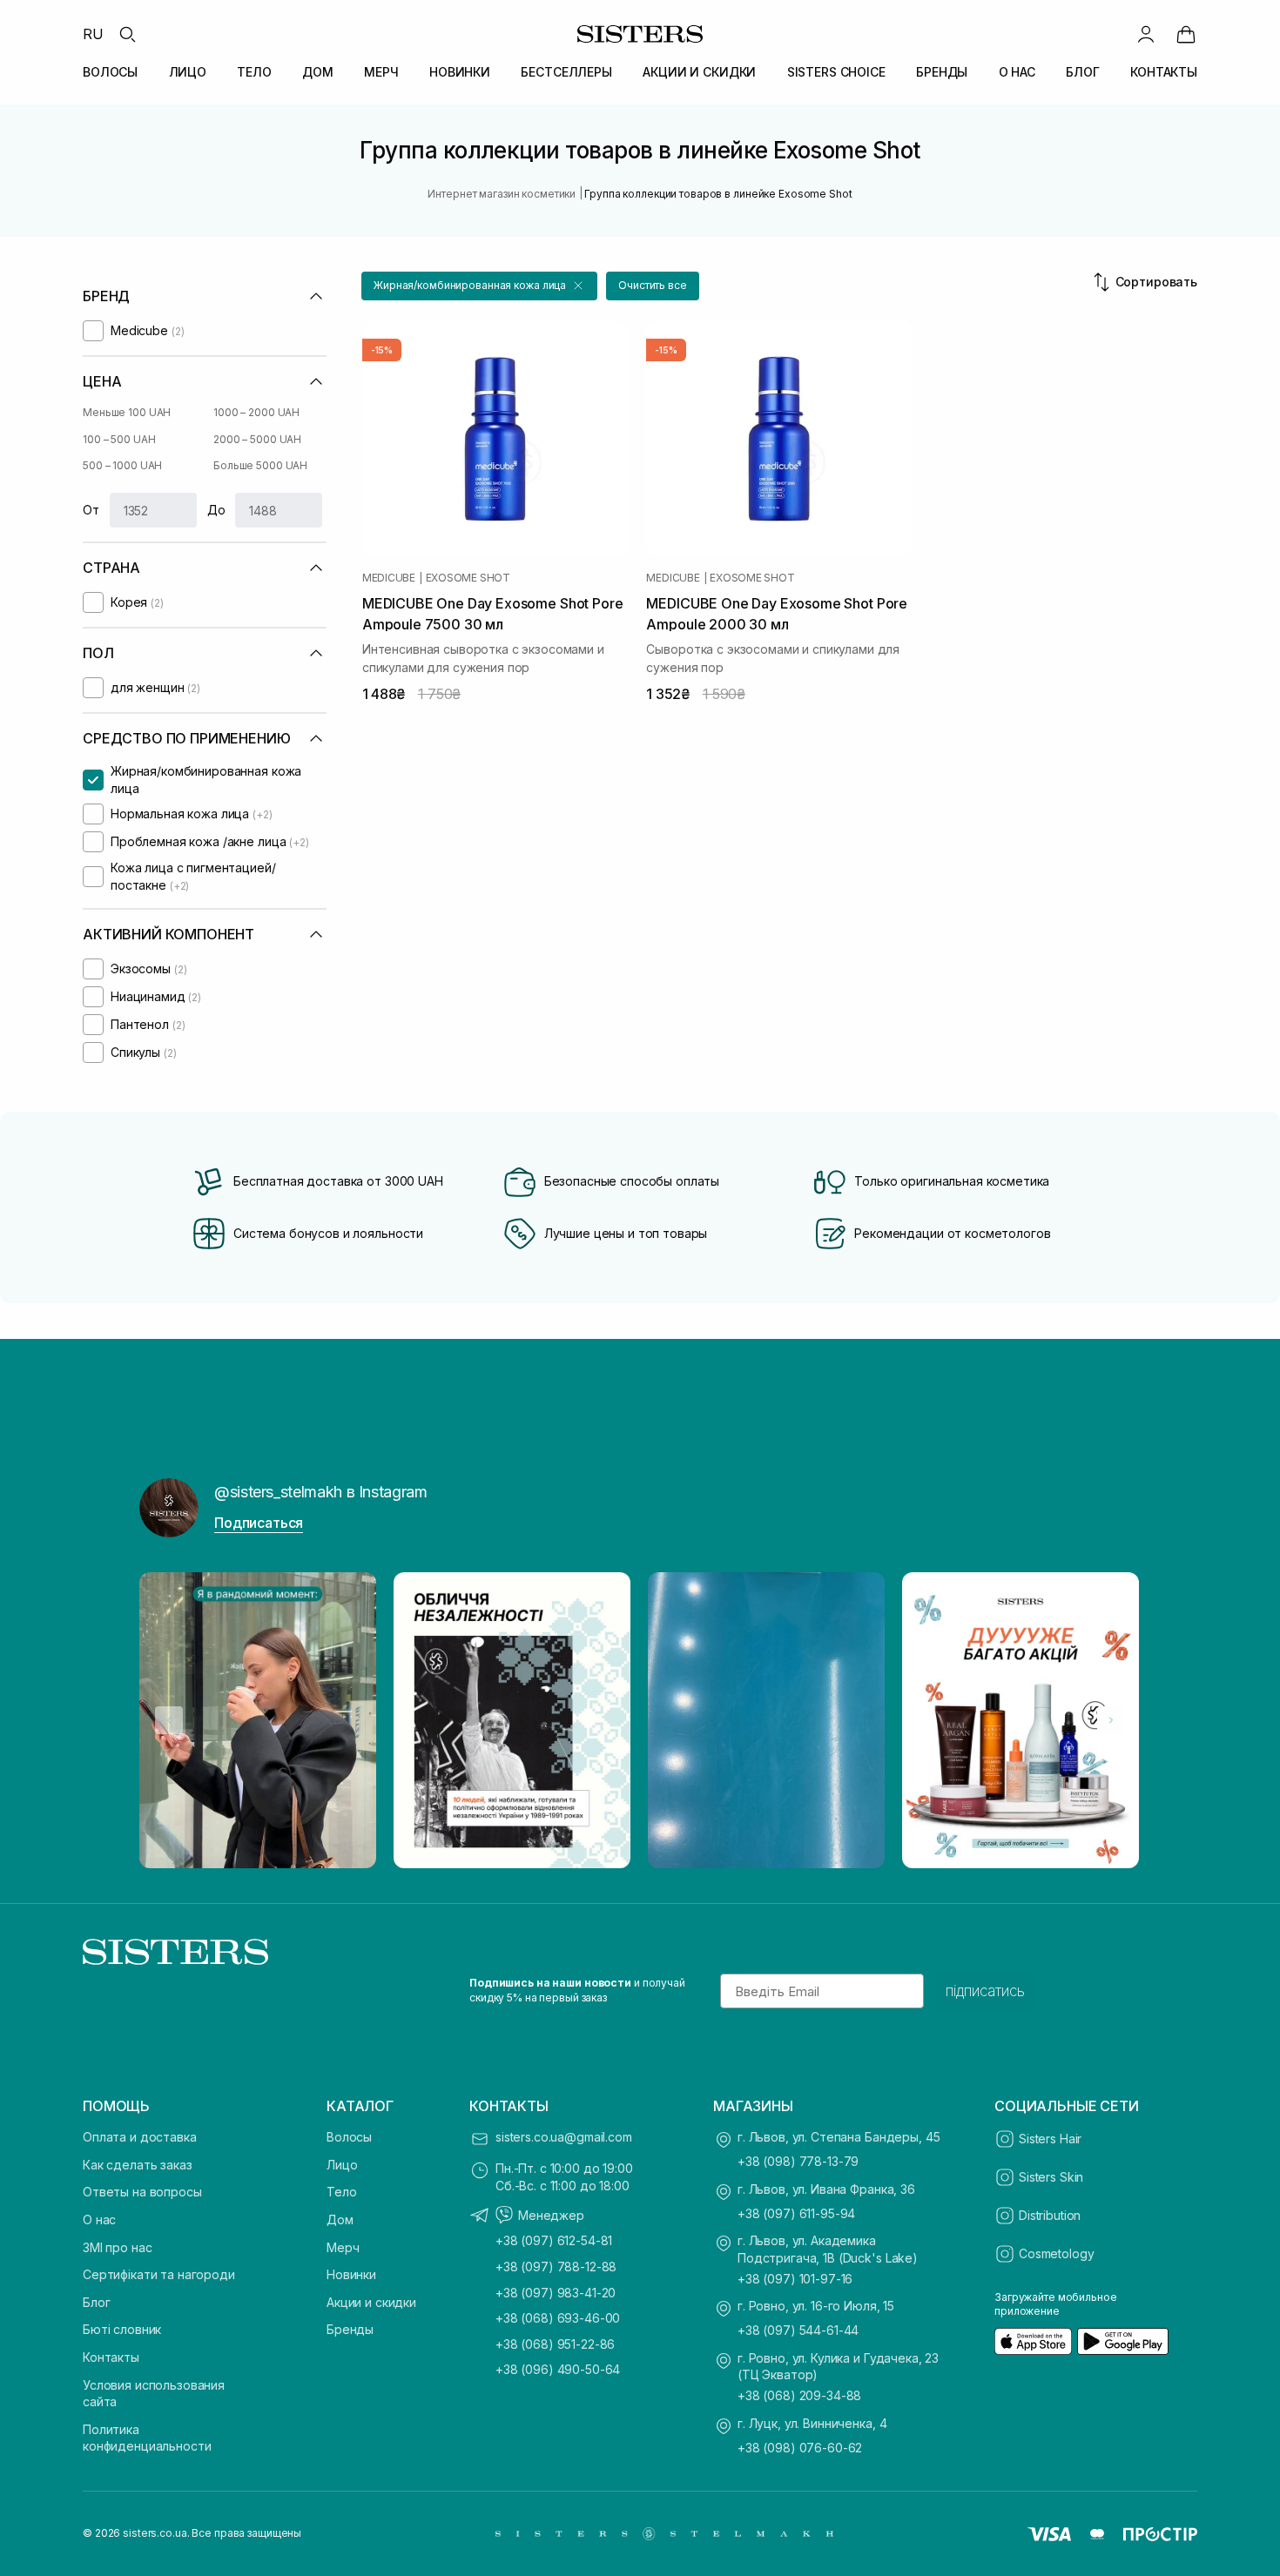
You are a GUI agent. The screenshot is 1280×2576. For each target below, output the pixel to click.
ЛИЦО (188, 72)
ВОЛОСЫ (110, 72)
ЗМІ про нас (117, 2247)
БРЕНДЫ (942, 72)
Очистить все (653, 285)
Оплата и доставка (140, 2137)
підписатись (985, 1991)
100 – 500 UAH (119, 439)
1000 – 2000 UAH (256, 412)
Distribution (1050, 2215)
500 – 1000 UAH (122, 465)
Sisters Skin (1051, 2177)
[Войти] (1146, 34)
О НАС (1017, 72)
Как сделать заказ (138, 2165)
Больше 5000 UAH (260, 465)
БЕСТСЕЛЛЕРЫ (566, 72)
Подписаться (259, 1523)
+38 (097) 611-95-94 (796, 2213)
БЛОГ (1082, 72)
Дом (340, 2220)
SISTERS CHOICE (836, 72)
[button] (479, 286)
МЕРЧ (381, 72)
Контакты (111, 2357)
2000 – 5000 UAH (257, 439)
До (216, 510)
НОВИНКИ (460, 72)
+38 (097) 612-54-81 (554, 2240)
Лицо (342, 2165)
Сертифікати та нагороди (159, 2274)
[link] (1186, 34)
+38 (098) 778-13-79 (798, 2161)
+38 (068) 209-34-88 (799, 2395)
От (91, 510)
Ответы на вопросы (142, 2192)
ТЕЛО (254, 72)
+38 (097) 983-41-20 (556, 2293)
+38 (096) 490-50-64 (558, 2369)
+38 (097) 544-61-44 (798, 2330)
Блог (96, 2302)
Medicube (389, 578)
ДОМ (318, 72)
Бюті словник (122, 2329)
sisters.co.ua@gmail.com (564, 2137)
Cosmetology (1056, 2253)
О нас (99, 2220)
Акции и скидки (371, 2302)
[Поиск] (127, 34)
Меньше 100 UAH (127, 412)
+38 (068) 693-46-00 (558, 2318)
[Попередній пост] (169, 1720)
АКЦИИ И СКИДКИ (699, 72)
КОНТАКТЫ (1164, 72)
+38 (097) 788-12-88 (556, 2267)
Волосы (349, 2137)
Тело (341, 2192)
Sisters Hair (1050, 2139)
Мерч (343, 2247)
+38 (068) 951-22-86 (555, 2344)
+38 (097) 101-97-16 (795, 2279)
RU (93, 34)
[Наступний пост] (1111, 1720)
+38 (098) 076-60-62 (800, 2448)
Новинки (351, 2274)
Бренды (350, 2329)
